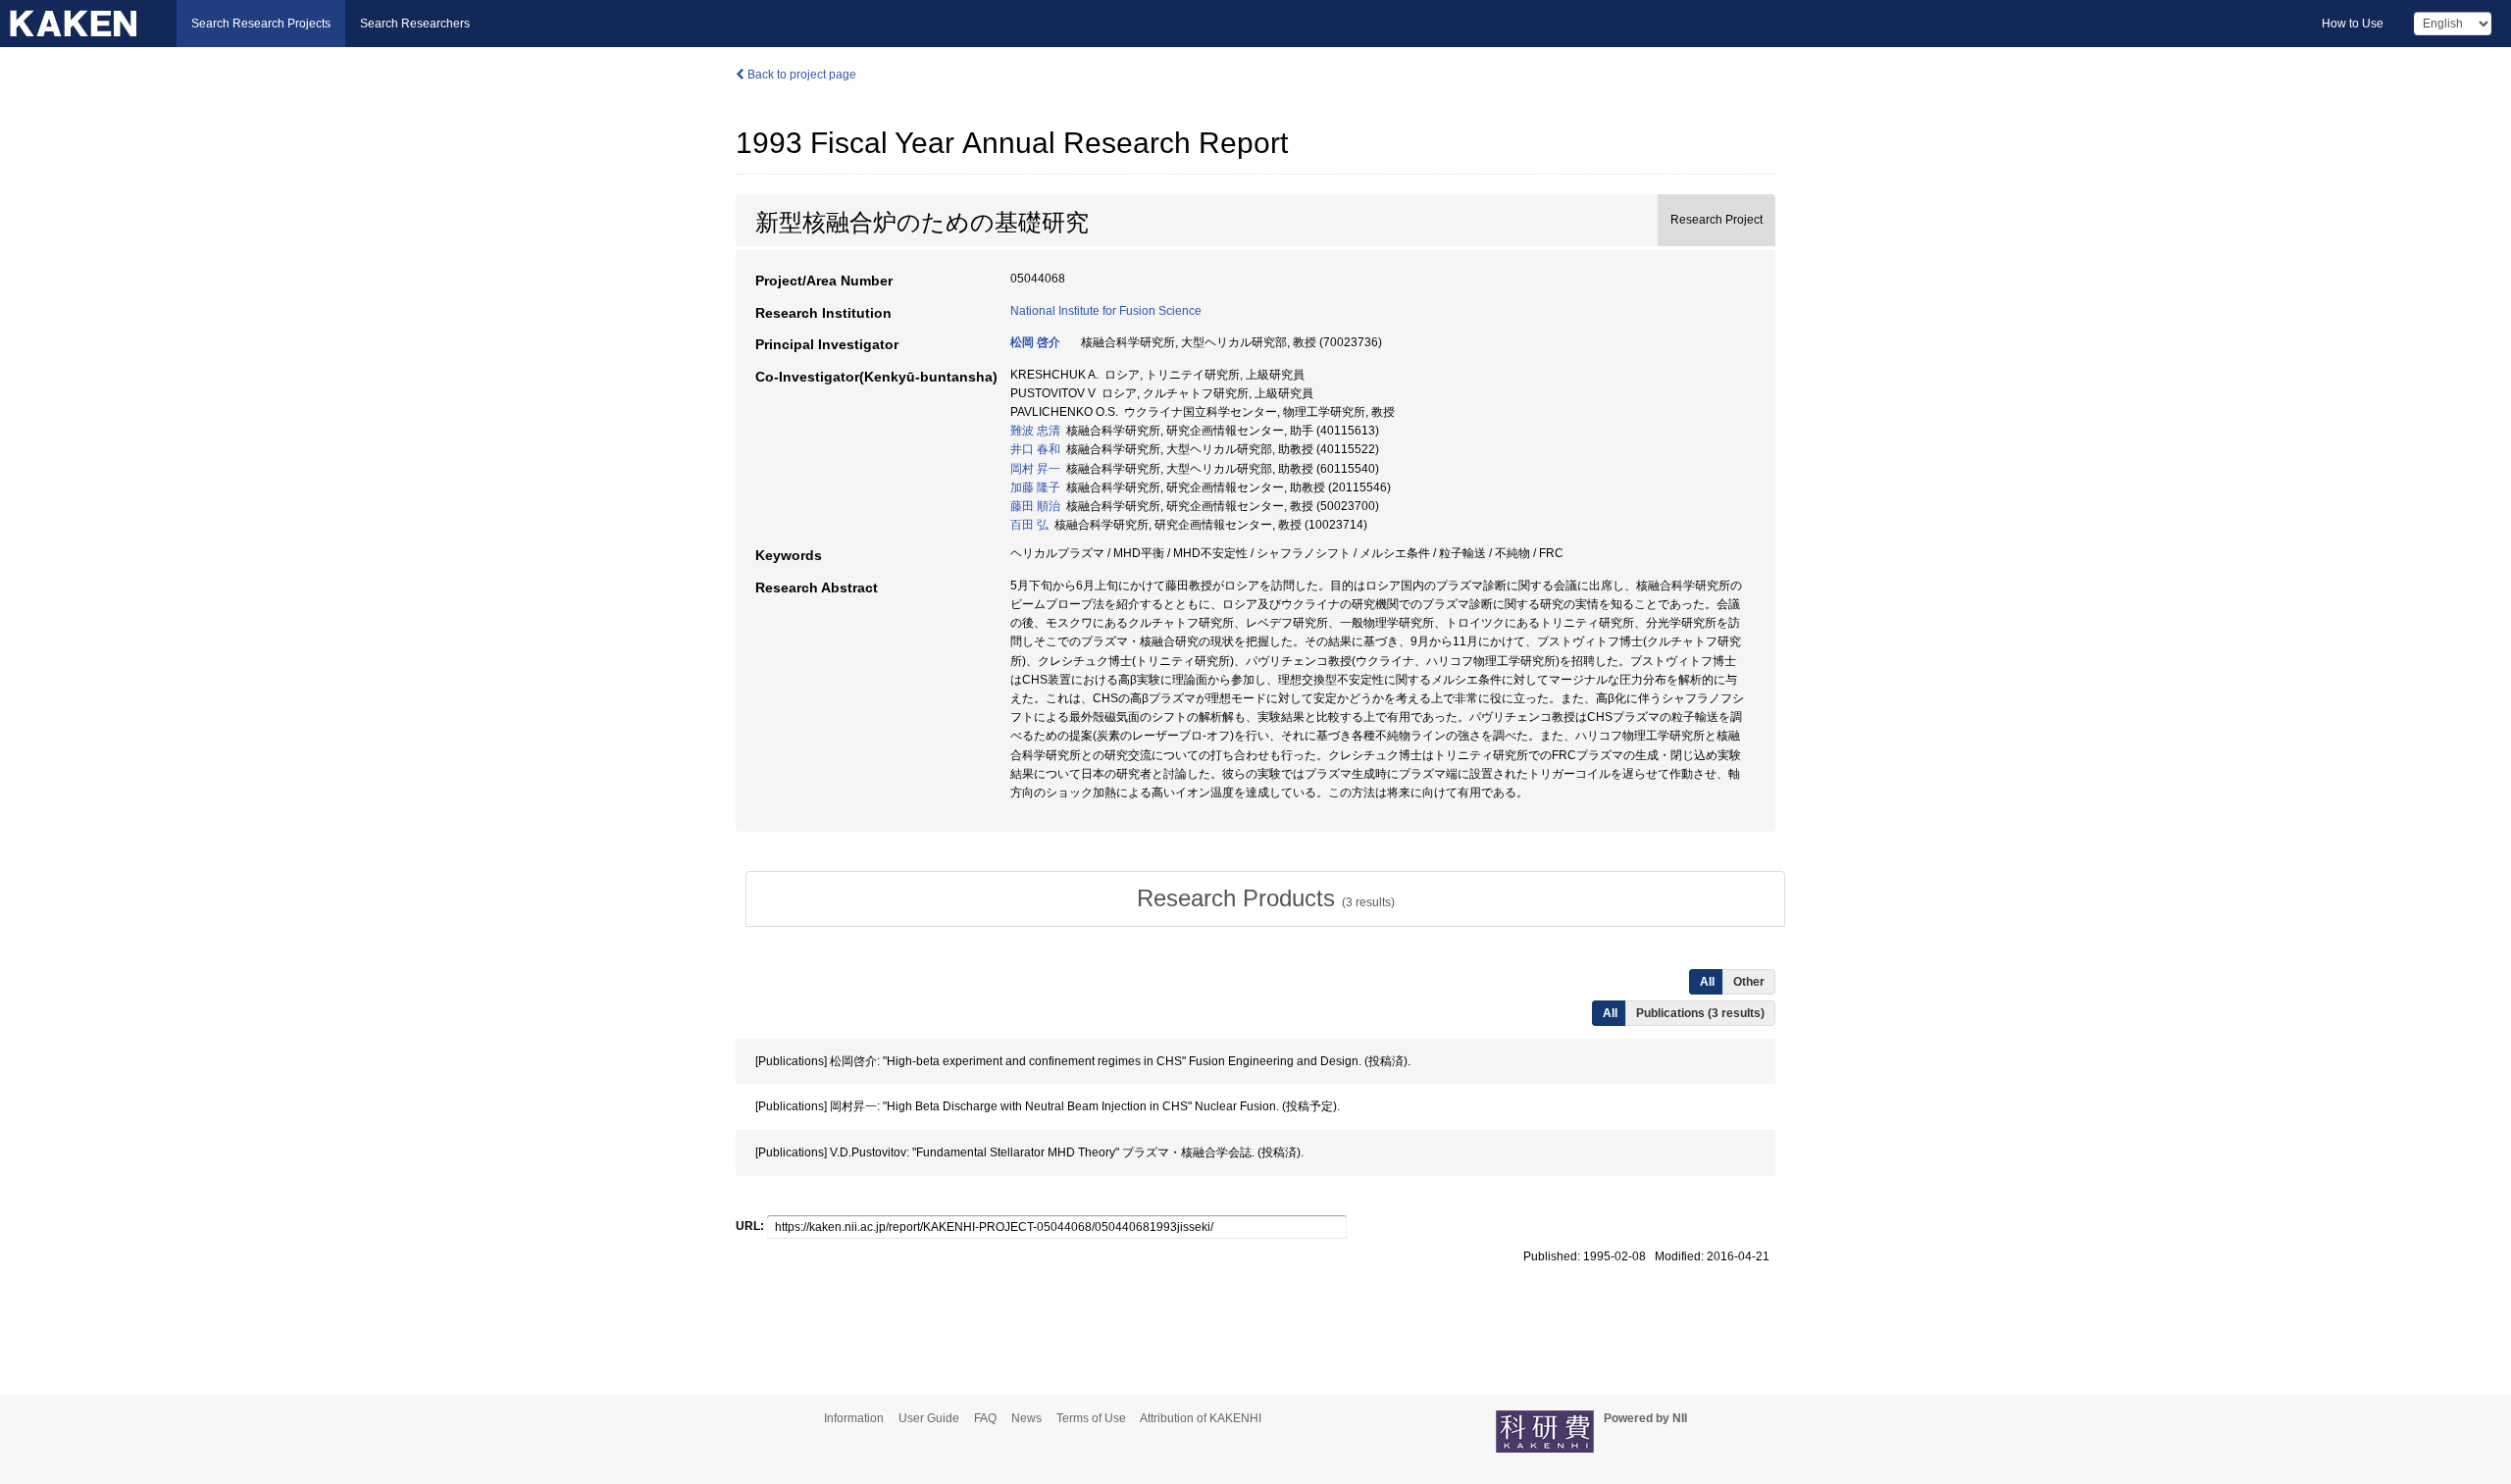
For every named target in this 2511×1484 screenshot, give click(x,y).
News (1026, 1418)
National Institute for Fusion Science (1106, 311)
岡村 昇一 (1035, 469)
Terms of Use (1091, 1418)
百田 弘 (1029, 525)
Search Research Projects (261, 24)
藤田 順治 (1035, 506)
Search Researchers (415, 24)
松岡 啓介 (1035, 342)
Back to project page (800, 75)
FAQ (985, 1418)
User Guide (929, 1418)
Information (854, 1418)
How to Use (2353, 24)
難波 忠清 (1035, 431)
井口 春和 (1035, 449)
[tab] (1265, 898)
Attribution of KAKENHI (1201, 1418)
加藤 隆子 (1035, 487)
